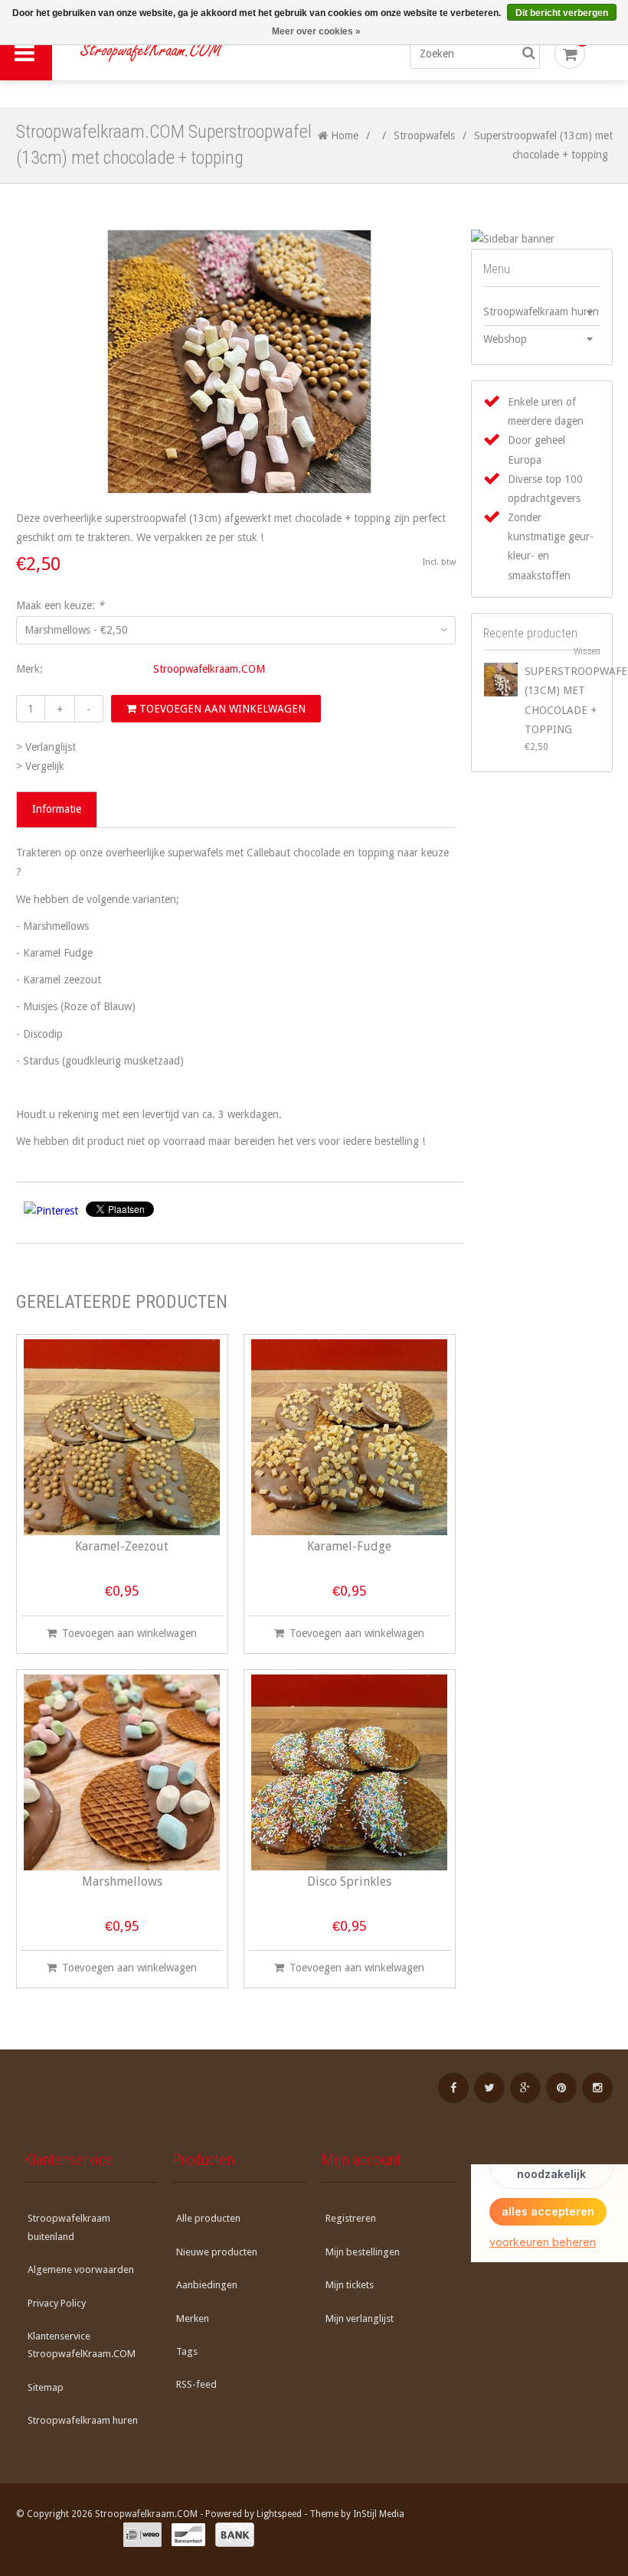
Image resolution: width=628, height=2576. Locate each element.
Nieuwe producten (217, 2252)
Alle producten (208, 2218)
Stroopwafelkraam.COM (209, 669)
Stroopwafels (424, 135)
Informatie (57, 809)
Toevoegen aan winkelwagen (221, 709)
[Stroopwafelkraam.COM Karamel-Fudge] (349, 1437)
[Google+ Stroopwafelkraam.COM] (525, 2088)
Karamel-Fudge (349, 1547)
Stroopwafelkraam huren (541, 311)
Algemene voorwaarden (81, 2269)
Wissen (587, 651)
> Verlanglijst (46, 747)
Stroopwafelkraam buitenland (69, 2227)
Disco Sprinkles (349, 1882)
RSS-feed (196, 2384)
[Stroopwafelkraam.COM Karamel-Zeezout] (122, 1437)
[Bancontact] (188, 2535)
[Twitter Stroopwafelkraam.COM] (489, 2088)
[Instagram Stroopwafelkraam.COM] (597, 2088)
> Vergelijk (40, 766)
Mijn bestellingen (363, 2252)
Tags (187, 2351)
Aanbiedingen (207, 2285)
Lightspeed (279, 2514)
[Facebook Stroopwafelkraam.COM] (453, 2088)
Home (343, 135)
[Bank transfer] (235, 2535)
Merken (193, 2318)
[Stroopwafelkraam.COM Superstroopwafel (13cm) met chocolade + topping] (501, 680)
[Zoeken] (528, 54)
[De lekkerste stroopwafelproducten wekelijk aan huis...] (188, 54)
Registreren (351, 2218)
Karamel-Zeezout (122, 1547)
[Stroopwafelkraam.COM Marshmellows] (122, 1772)
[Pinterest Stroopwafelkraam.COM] (561, 2088)
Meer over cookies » (316, 31)
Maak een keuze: (60, 605)
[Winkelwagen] (570, 54)
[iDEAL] (142, 2535)
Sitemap (46, 2387)
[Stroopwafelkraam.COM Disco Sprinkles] (349, 1772)
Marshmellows (122, 1882)
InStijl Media (379, 2514)
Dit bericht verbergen (562, 13)
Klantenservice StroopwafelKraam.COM (82, 2345)
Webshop (505, 339)
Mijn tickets (350, 2285)
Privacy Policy (57, 2303)
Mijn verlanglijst (360, 2318)
